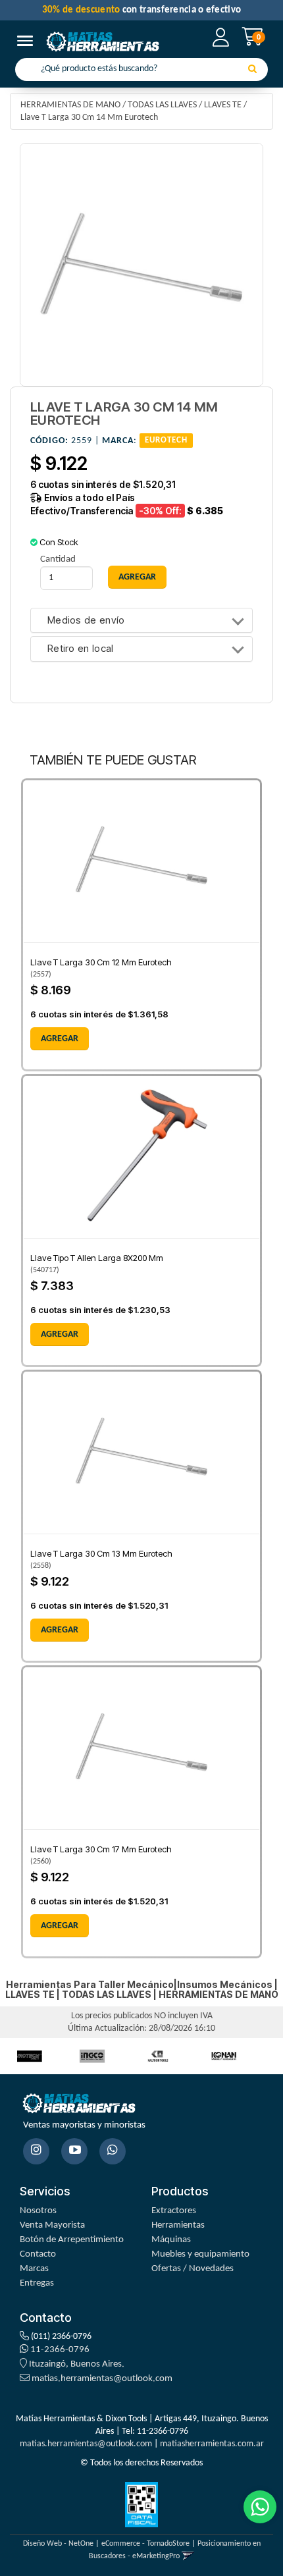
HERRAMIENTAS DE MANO (70, 105)
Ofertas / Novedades (193, 2269)
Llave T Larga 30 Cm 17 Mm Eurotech (101, 1849)
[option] (92, 2056)
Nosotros (38, 2211)
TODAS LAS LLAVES (162, 105)
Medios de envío (86, 621)
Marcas (34, 2269)
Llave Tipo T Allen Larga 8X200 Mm (97, 1258)
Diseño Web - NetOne (58, 2544)
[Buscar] (252, 70)
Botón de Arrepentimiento (72, 2240)
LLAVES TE (223, 105)
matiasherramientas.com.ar (212, 2444)
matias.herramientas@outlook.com (102, 2379)
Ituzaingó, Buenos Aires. (76, 2364)
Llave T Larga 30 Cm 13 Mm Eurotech (101, 1553)
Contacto (38, 2254)
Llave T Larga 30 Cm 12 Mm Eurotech (101, 962)
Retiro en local (81, 649)
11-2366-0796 (59, 2350)
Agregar (60, 1039)
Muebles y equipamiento (200, 2254)
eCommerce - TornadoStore (145, 2544)
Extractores (174, 2211)
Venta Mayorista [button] (52, 2225)
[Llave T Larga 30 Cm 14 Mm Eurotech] (141, 265)
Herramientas (178, 2225)
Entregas (37, 2283)
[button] (188, 2556)
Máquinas (171, 2240)
